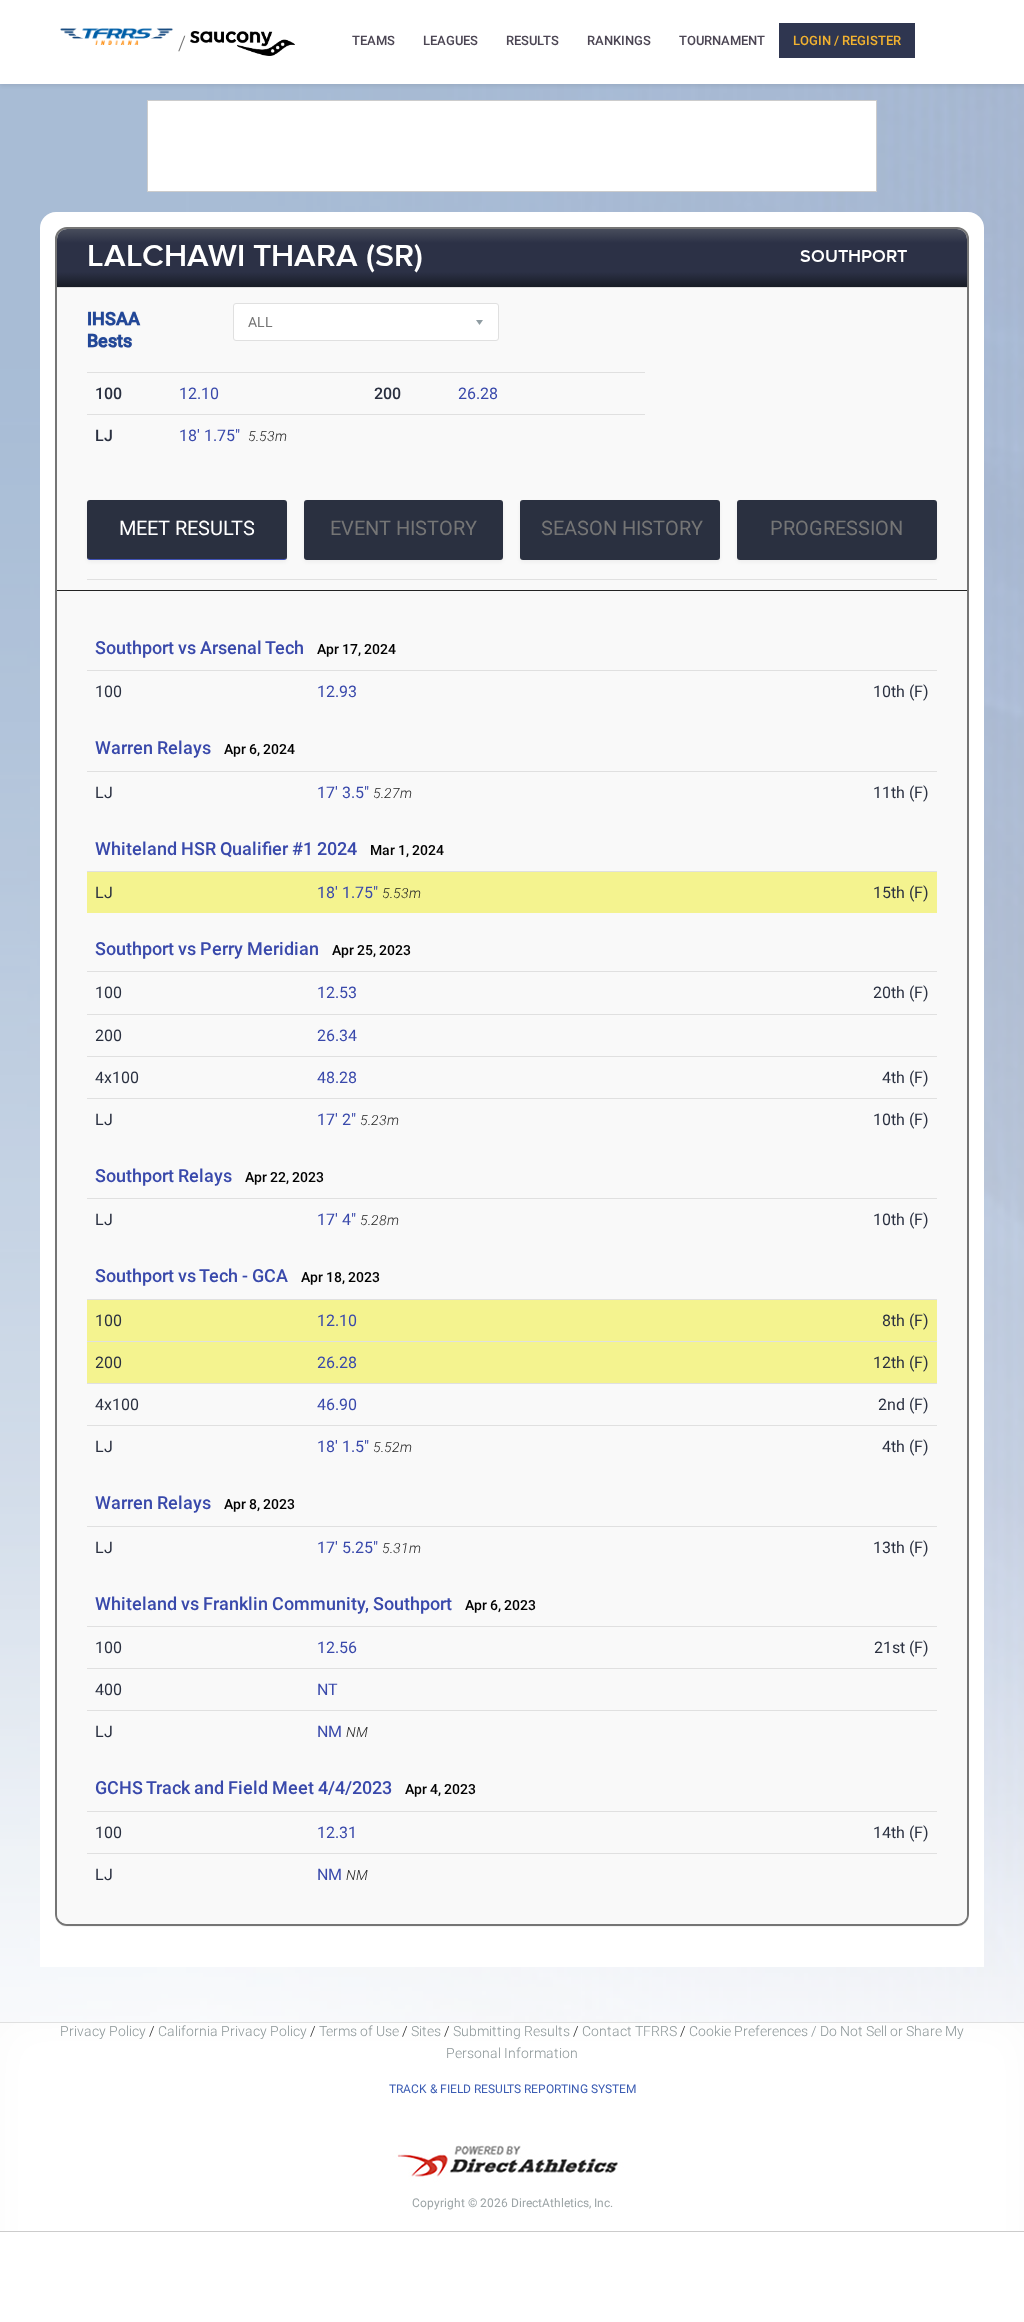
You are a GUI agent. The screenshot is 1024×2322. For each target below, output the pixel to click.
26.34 (337, 1035)
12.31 (337, 1832)
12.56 (337, 1647)
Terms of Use (359, 2031)
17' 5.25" (347, 1547)
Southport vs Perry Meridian (207, 948)
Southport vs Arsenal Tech (199, 647)
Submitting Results (511, 2031)
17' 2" (336, 1119)
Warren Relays (153, 747)
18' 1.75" (209, 435)
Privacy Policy (103, 2031)
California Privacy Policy (232, 2031)
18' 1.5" (343, 1446)
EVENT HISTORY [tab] (403, 528)
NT (327, 1689)
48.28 (337, 1077)
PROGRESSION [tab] (836, 528)
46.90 (337, 1404)
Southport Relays (163, 1175)
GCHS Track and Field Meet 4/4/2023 (243, 1787)
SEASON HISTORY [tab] (622, 528)
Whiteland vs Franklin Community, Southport (273, 1603)
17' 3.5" (343, 792)
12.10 (199, 393)
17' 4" (336, 1219)
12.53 (337, 992)
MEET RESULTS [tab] (187, 528)
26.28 (478, 393)
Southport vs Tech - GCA (191, 1275)
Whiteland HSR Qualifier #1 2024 (226, 848)
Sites (426, 2031)
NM (329, 1731)
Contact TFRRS (631, 2031)
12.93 (337, 691)
